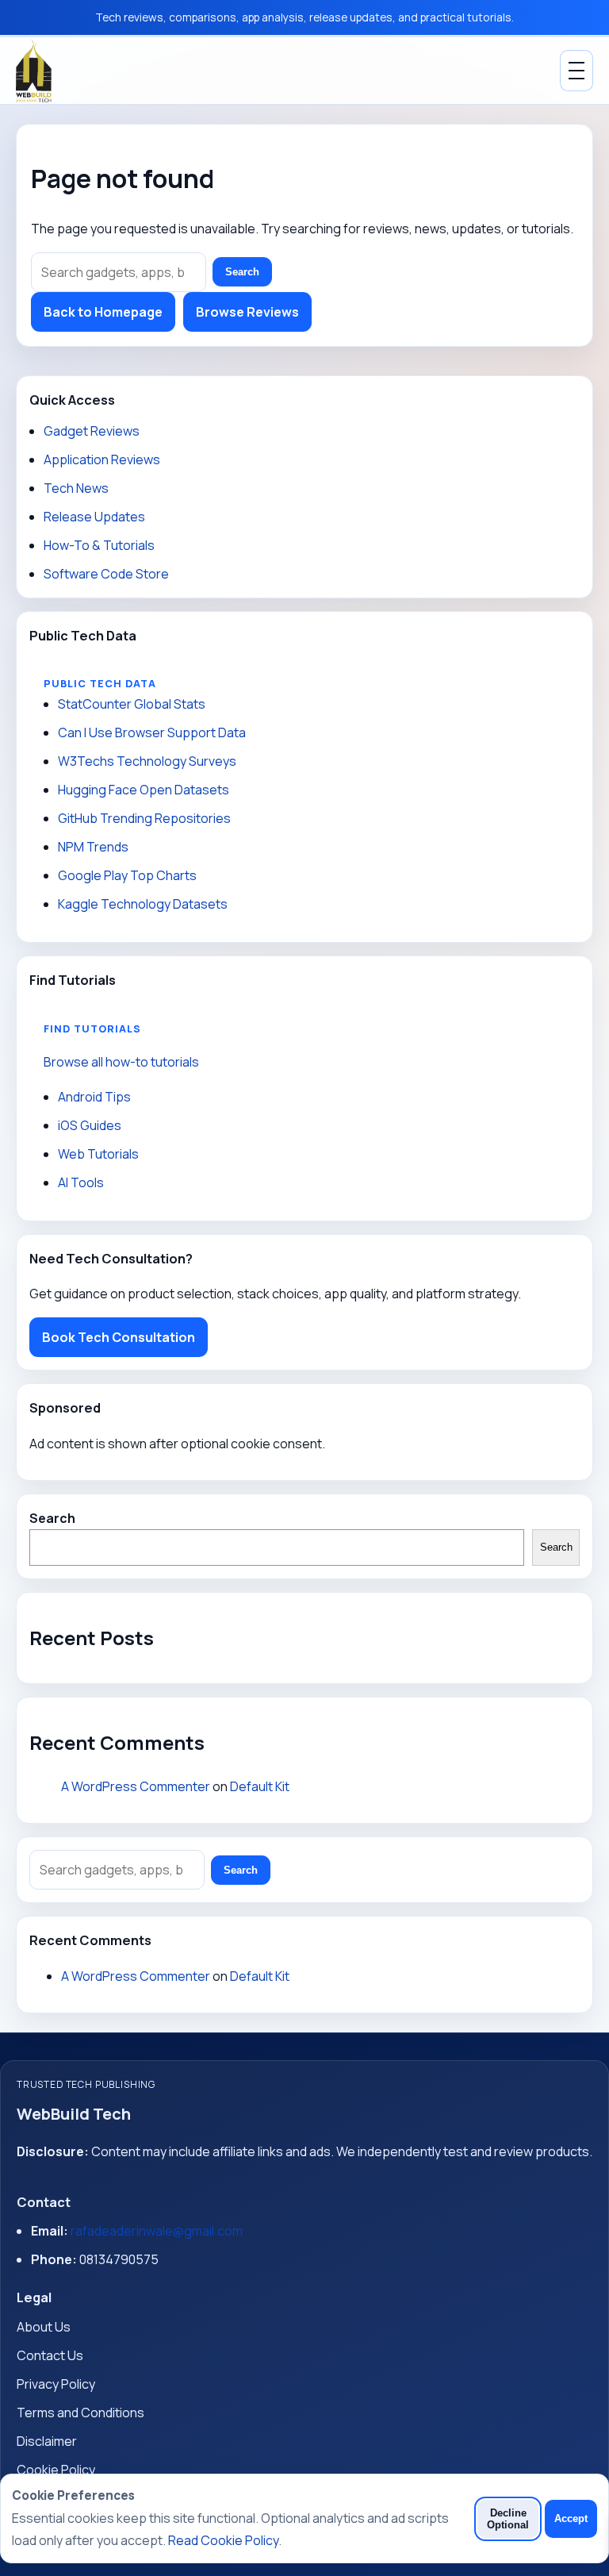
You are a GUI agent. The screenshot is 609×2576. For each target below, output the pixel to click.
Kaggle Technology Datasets (143, 904)
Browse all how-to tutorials (121, 1062)
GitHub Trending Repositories (144, 818)
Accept (571, 2518)
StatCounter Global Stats (132, 704)
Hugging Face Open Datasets (144, 790)
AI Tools (81, 1182)
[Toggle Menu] (576, 71)
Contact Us (50, 2355)
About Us (44, 2327)
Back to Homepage (103, 312)
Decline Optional (508, 2519)
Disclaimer (47, 2441)
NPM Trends (93, 847)
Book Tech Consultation (119, 1337)
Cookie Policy (56, 2470)
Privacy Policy (56, 2384)
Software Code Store (106, 574)
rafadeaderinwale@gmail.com (157, 2231)
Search (242, 272)
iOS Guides (90, 1125)
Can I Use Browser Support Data (152, 732)
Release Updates (94, 517)
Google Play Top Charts (127, 875)
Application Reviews (102, 459)
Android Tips (94, 1097)
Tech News (76, 488)
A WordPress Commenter (136, 1786)
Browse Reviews (247, 312)
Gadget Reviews (92, 431)
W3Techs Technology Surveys (147, 761)
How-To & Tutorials (99, 545)
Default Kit (260, 1786)
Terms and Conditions (80, 2413)
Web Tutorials (98, 1154)
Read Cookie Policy (223, 2540)
